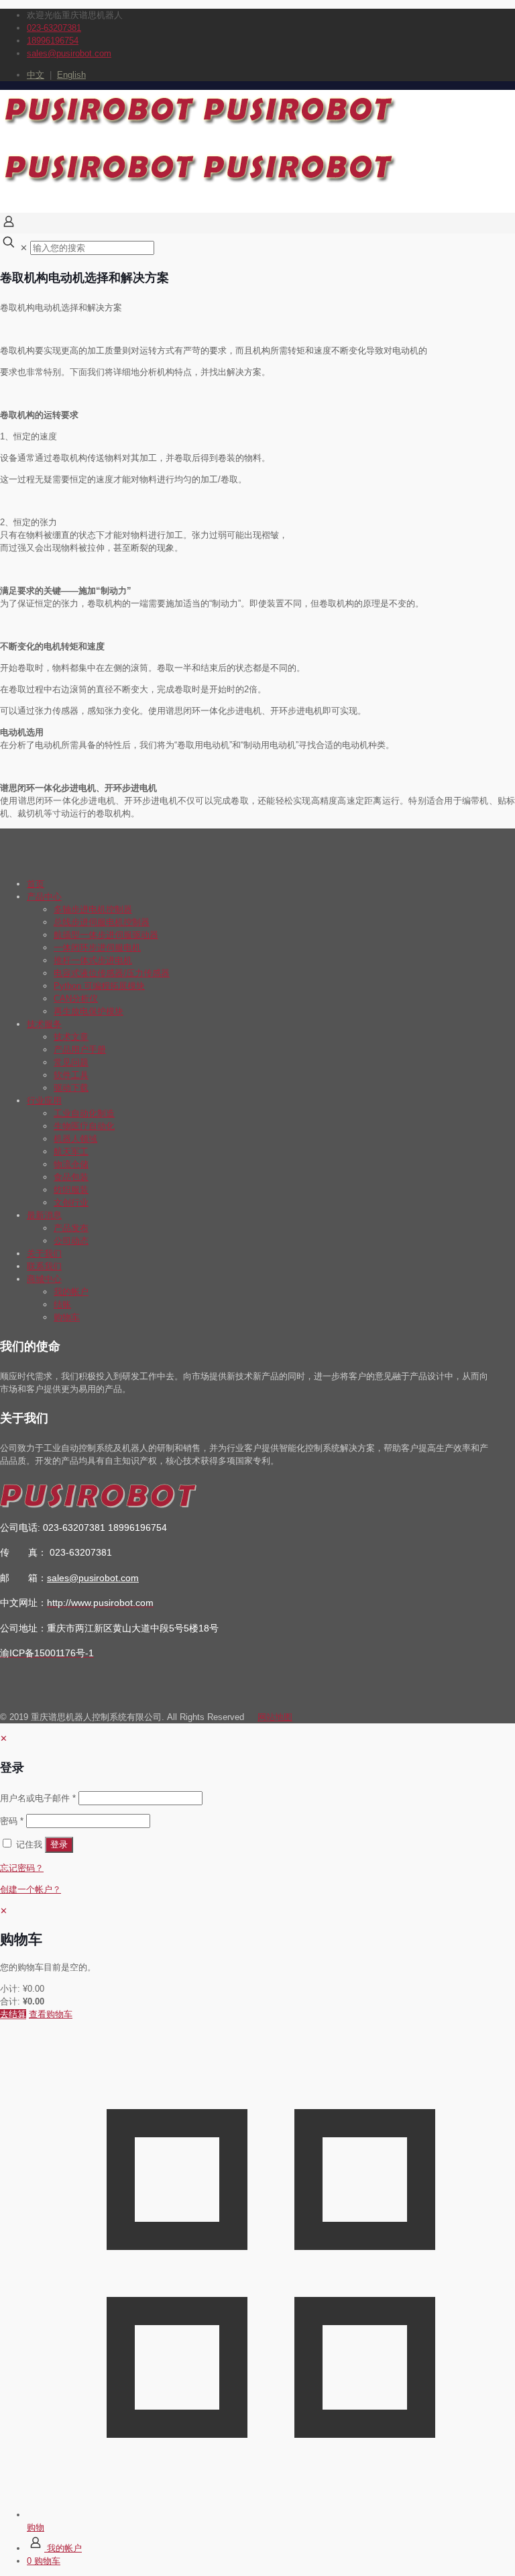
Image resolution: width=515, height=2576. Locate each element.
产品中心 (44, 897)
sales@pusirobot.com (69, 53)
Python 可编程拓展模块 (99, 986)
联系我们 (44, 1266)
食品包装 (71, 1177)
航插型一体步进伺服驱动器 (106, 935)
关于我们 (44, 1253)
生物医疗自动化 (84, 1126)
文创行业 (71, 1202)
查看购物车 (51, 2014)
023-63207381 (54, 28)
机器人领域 (75, 1139)
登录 (59, 1844)
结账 (62, 1304)
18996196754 (53, 41)
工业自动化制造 (84, 1113)
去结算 (13, 2014)
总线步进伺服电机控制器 (102, 922)
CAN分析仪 (76, 999)
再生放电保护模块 (89, 1011)
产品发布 (71, 1228)
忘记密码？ (22, 1868)
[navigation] (257, 1963)
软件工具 (71, 1075)
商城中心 (44, 1279)
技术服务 (44, 1024)
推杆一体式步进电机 (93, 960)
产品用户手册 (80, 1050)
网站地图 (275, 1717)
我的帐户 (71, 1292)
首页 (36, 884)
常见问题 (71, 1062)
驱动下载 (71, 1088)
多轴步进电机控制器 (93, 909)
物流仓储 (71, 1164)
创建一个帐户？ (31, 1889)
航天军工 (71, 1151)
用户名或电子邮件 (38, 1798)
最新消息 (44, 1215)
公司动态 (71, 1241)
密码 (12, 1821)
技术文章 (71, 1037)
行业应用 (44, 1101)
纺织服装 (71, 1190)
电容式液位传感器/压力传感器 (112, 973)
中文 (36, 75)
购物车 (67, 1317)
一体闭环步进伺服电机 (97, 948)
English (71, 75)
